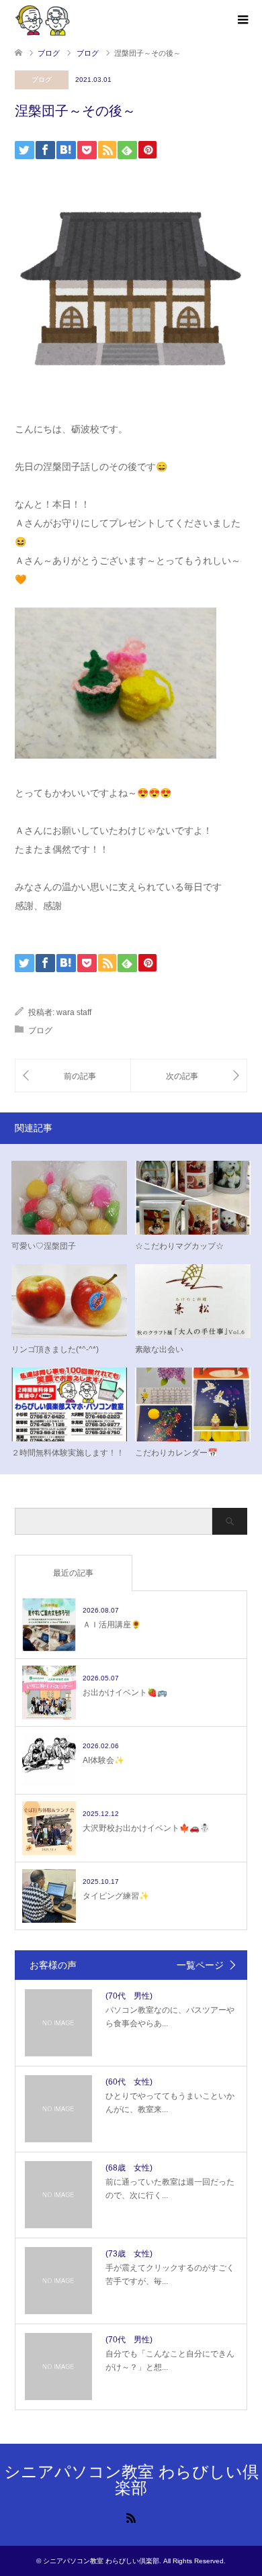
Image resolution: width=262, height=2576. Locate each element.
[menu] (242, 20)
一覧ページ (200, 1965)
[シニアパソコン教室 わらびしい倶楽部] (43, 19)
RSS (131, 2517)
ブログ (42, 80)
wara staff (74, 1012)
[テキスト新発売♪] (189, 1076)
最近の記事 (73, 1573)
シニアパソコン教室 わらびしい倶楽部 (131, 2480)
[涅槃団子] (73, 1076)
